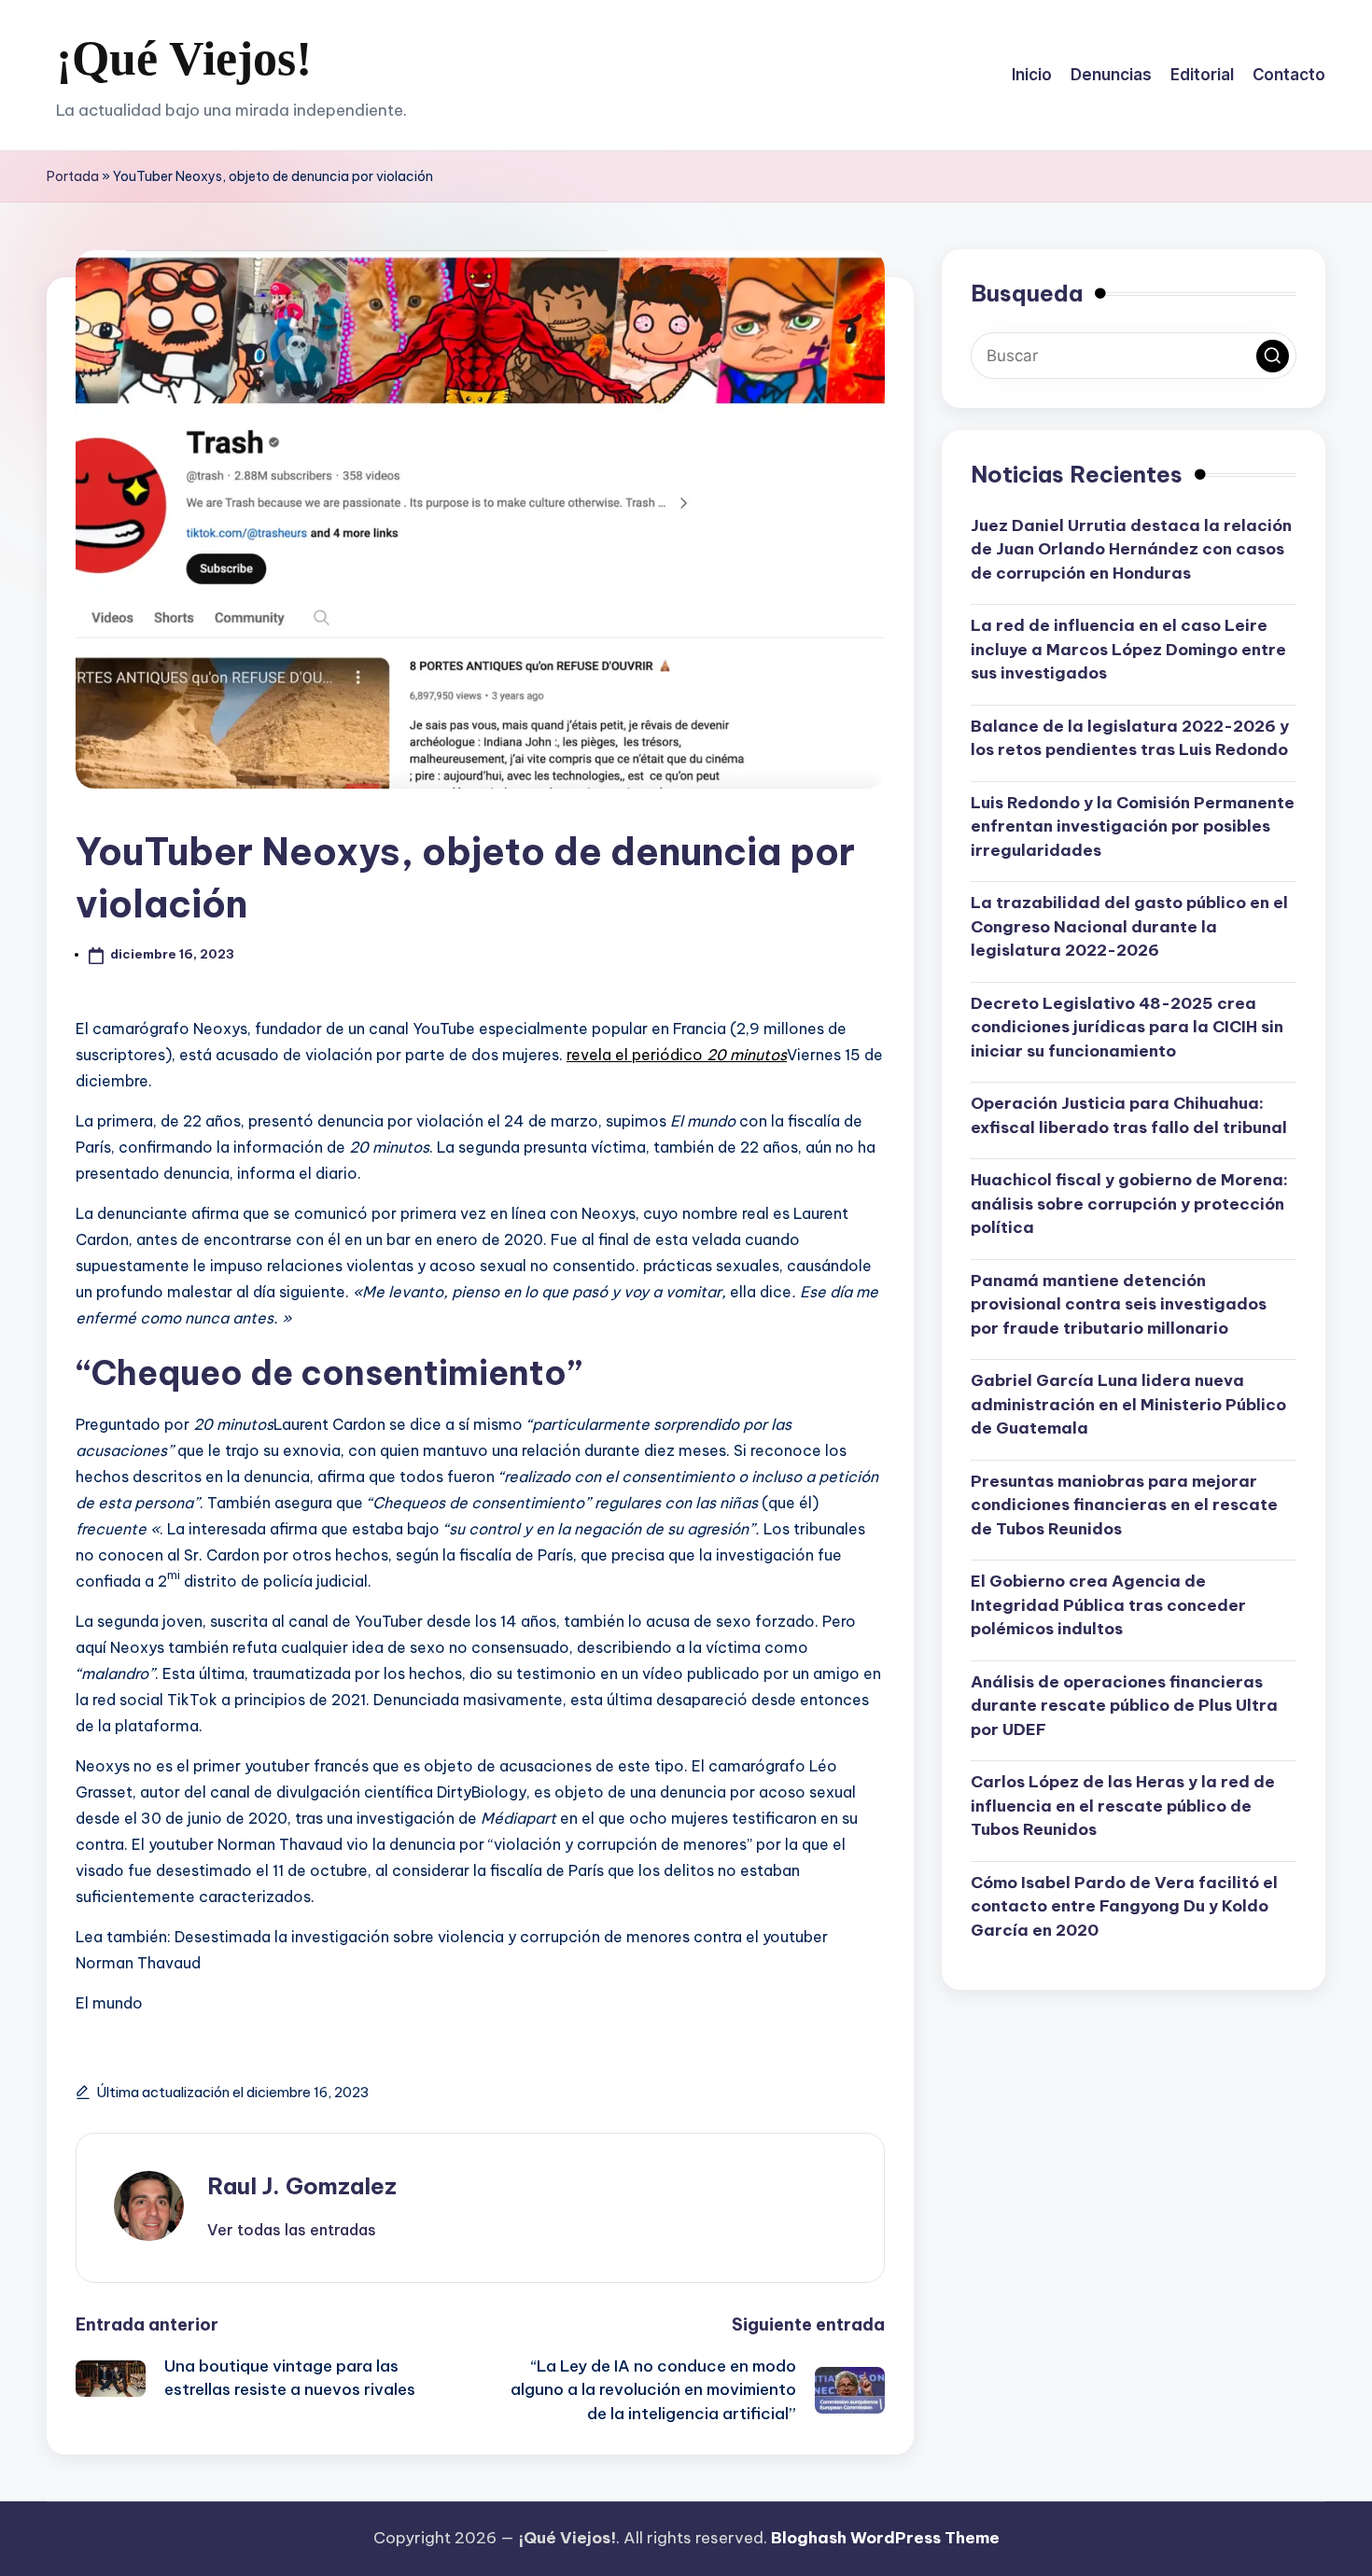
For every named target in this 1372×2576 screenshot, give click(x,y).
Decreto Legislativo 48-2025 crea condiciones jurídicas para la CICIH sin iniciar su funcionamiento (1127, 1027)
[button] (292, 2230)
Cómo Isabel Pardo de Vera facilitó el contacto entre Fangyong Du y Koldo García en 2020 (1124, 1906)
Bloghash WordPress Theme (885, 2538)
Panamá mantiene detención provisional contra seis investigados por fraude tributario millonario (1119, 1304)
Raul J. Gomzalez (302, 2186)
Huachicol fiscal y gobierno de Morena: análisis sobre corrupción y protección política (1129, 1204)
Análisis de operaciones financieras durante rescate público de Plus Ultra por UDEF (1124, 1706)
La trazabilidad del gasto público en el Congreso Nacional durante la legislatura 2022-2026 (1129, 927)
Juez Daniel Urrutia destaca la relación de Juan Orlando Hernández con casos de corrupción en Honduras (1131, 549)
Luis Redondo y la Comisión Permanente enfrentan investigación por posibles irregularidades (1133, 826)
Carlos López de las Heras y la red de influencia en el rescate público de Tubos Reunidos (1123, 1806)
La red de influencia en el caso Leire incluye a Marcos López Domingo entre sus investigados (1128, 650)
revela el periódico (677, 1055)
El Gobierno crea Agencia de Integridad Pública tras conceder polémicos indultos (1108, 1606)
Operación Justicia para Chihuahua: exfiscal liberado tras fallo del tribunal (1129, 1116)
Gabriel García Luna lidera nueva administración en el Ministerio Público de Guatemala (1128, 1405)
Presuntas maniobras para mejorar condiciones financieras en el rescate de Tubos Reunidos (1124, 1505)
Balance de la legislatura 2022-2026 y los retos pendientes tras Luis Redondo (1130, 738)
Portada (73, 176)
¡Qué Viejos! (184, 58)
